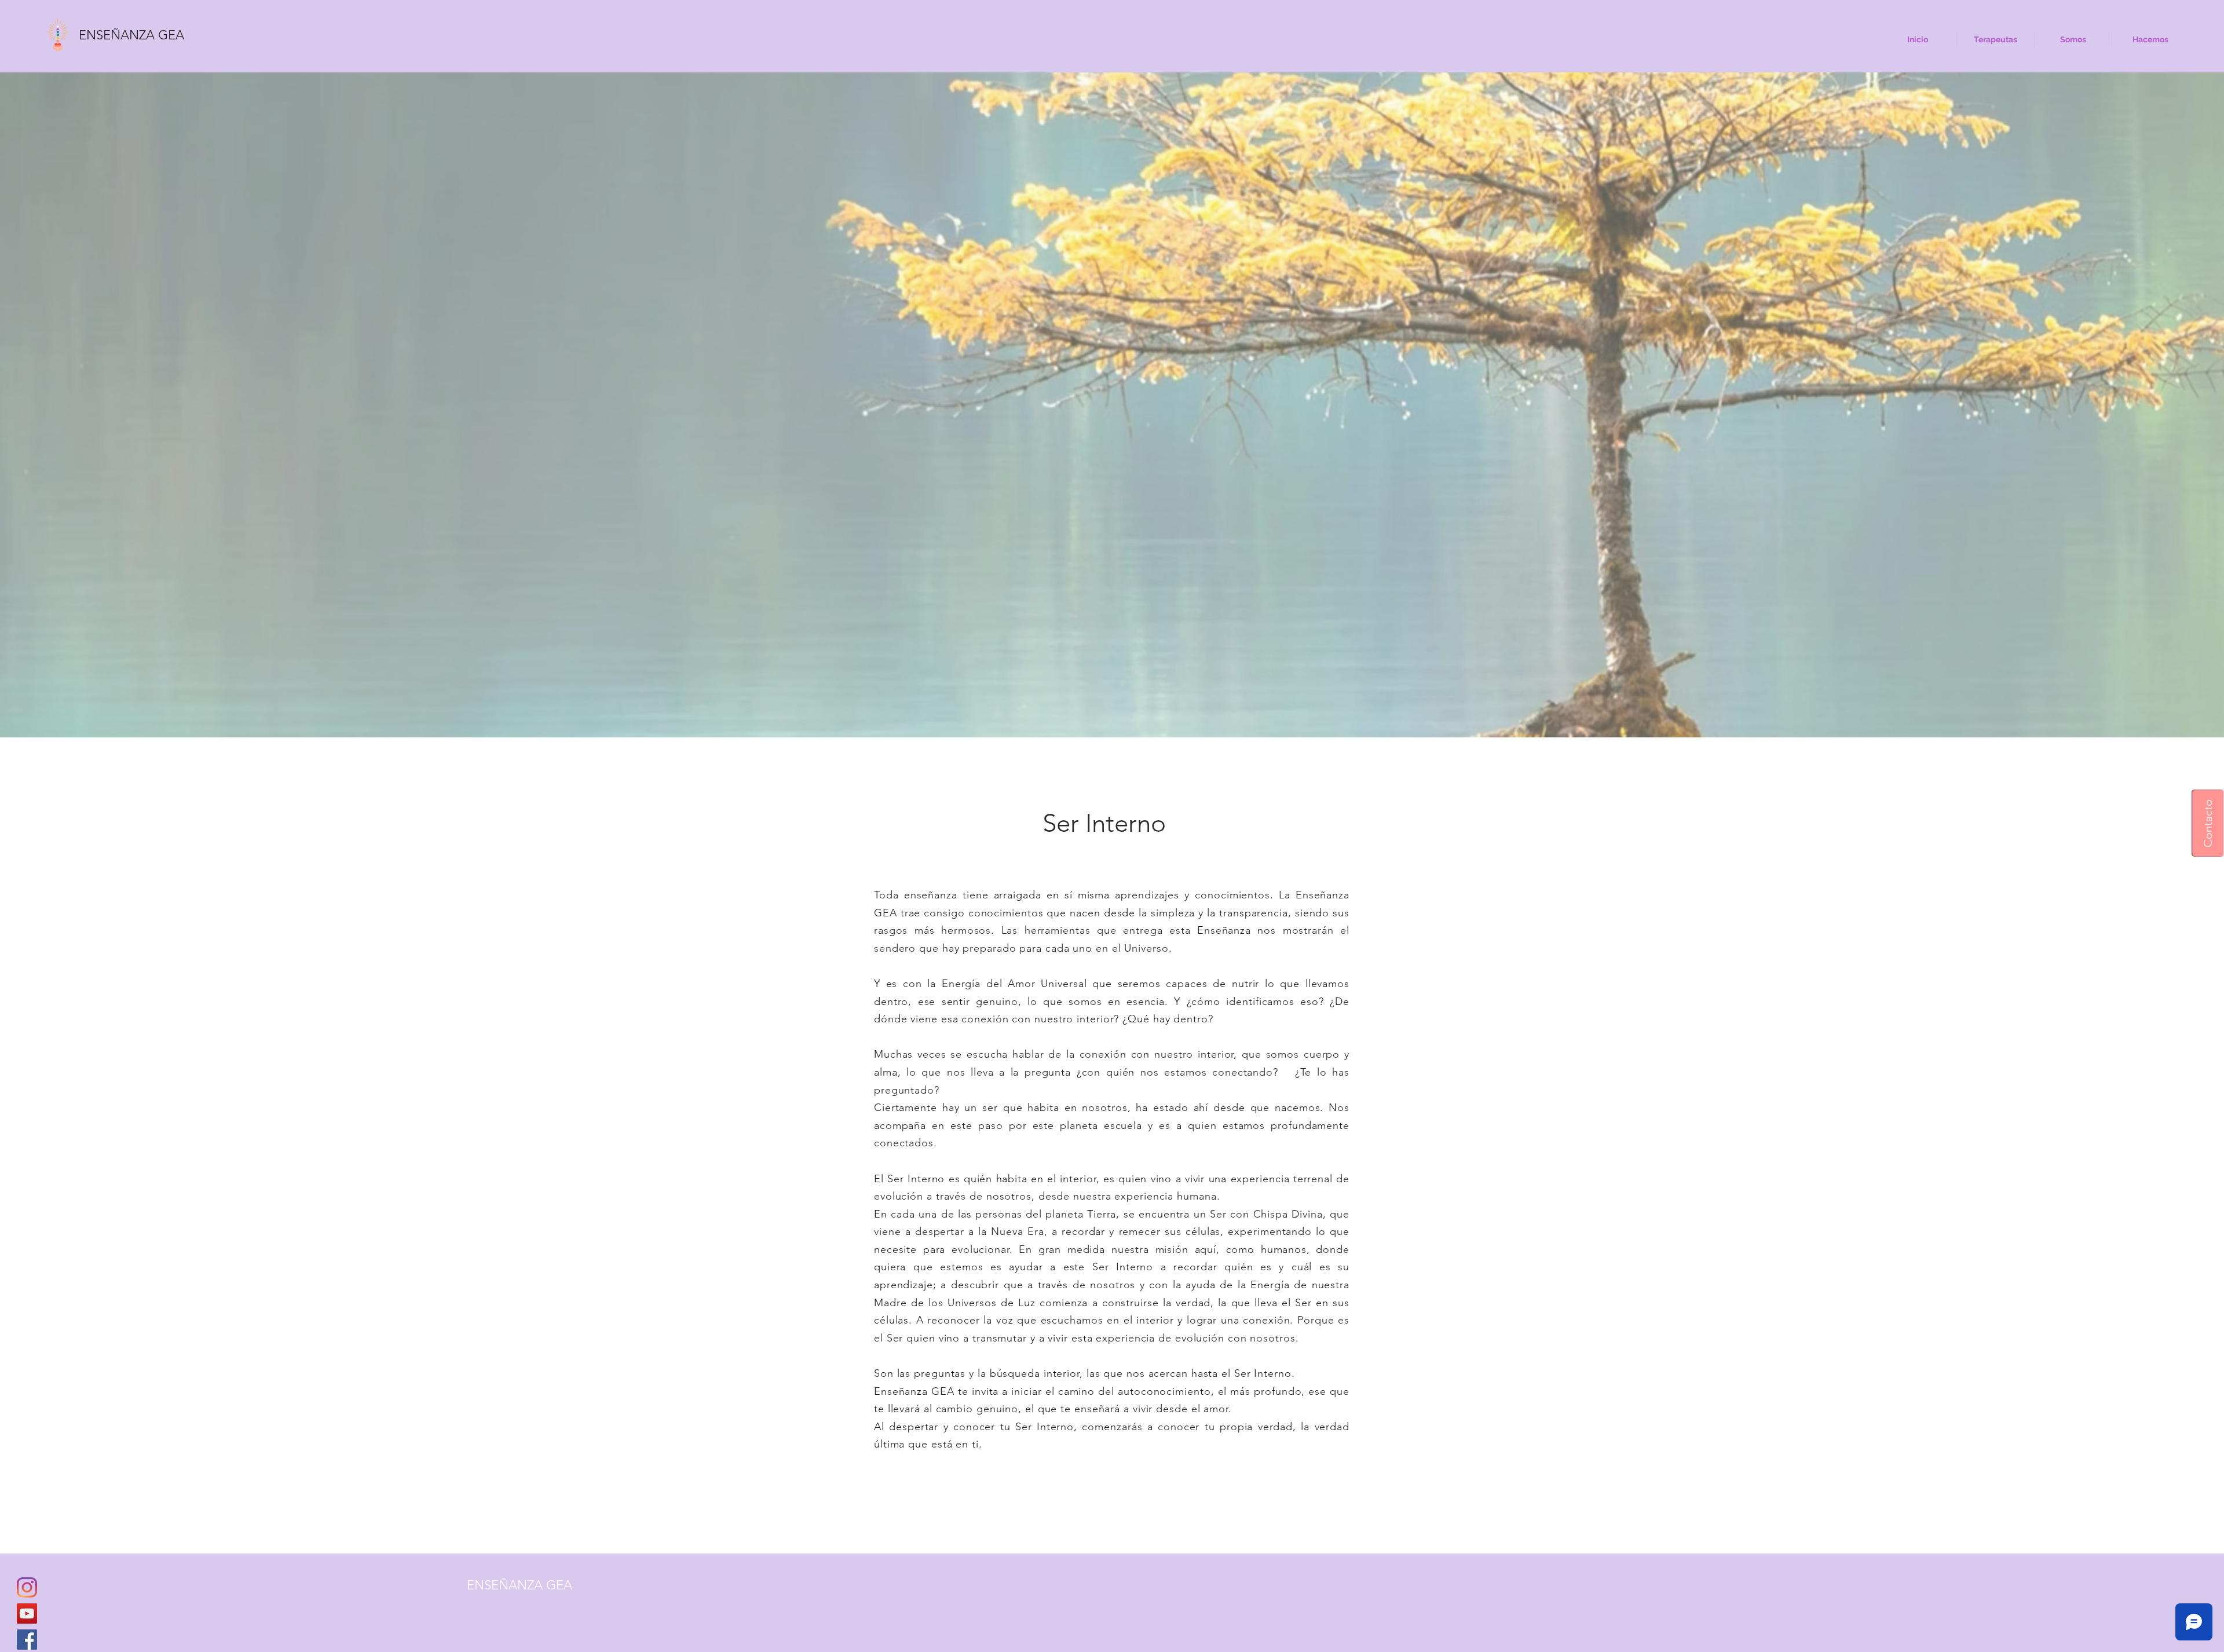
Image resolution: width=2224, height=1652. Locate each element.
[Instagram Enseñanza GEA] (27, 1587)
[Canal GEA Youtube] (27, 1613)
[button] (2208, 823)
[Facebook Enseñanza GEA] (27, 1640)
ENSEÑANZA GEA (131, 35)
